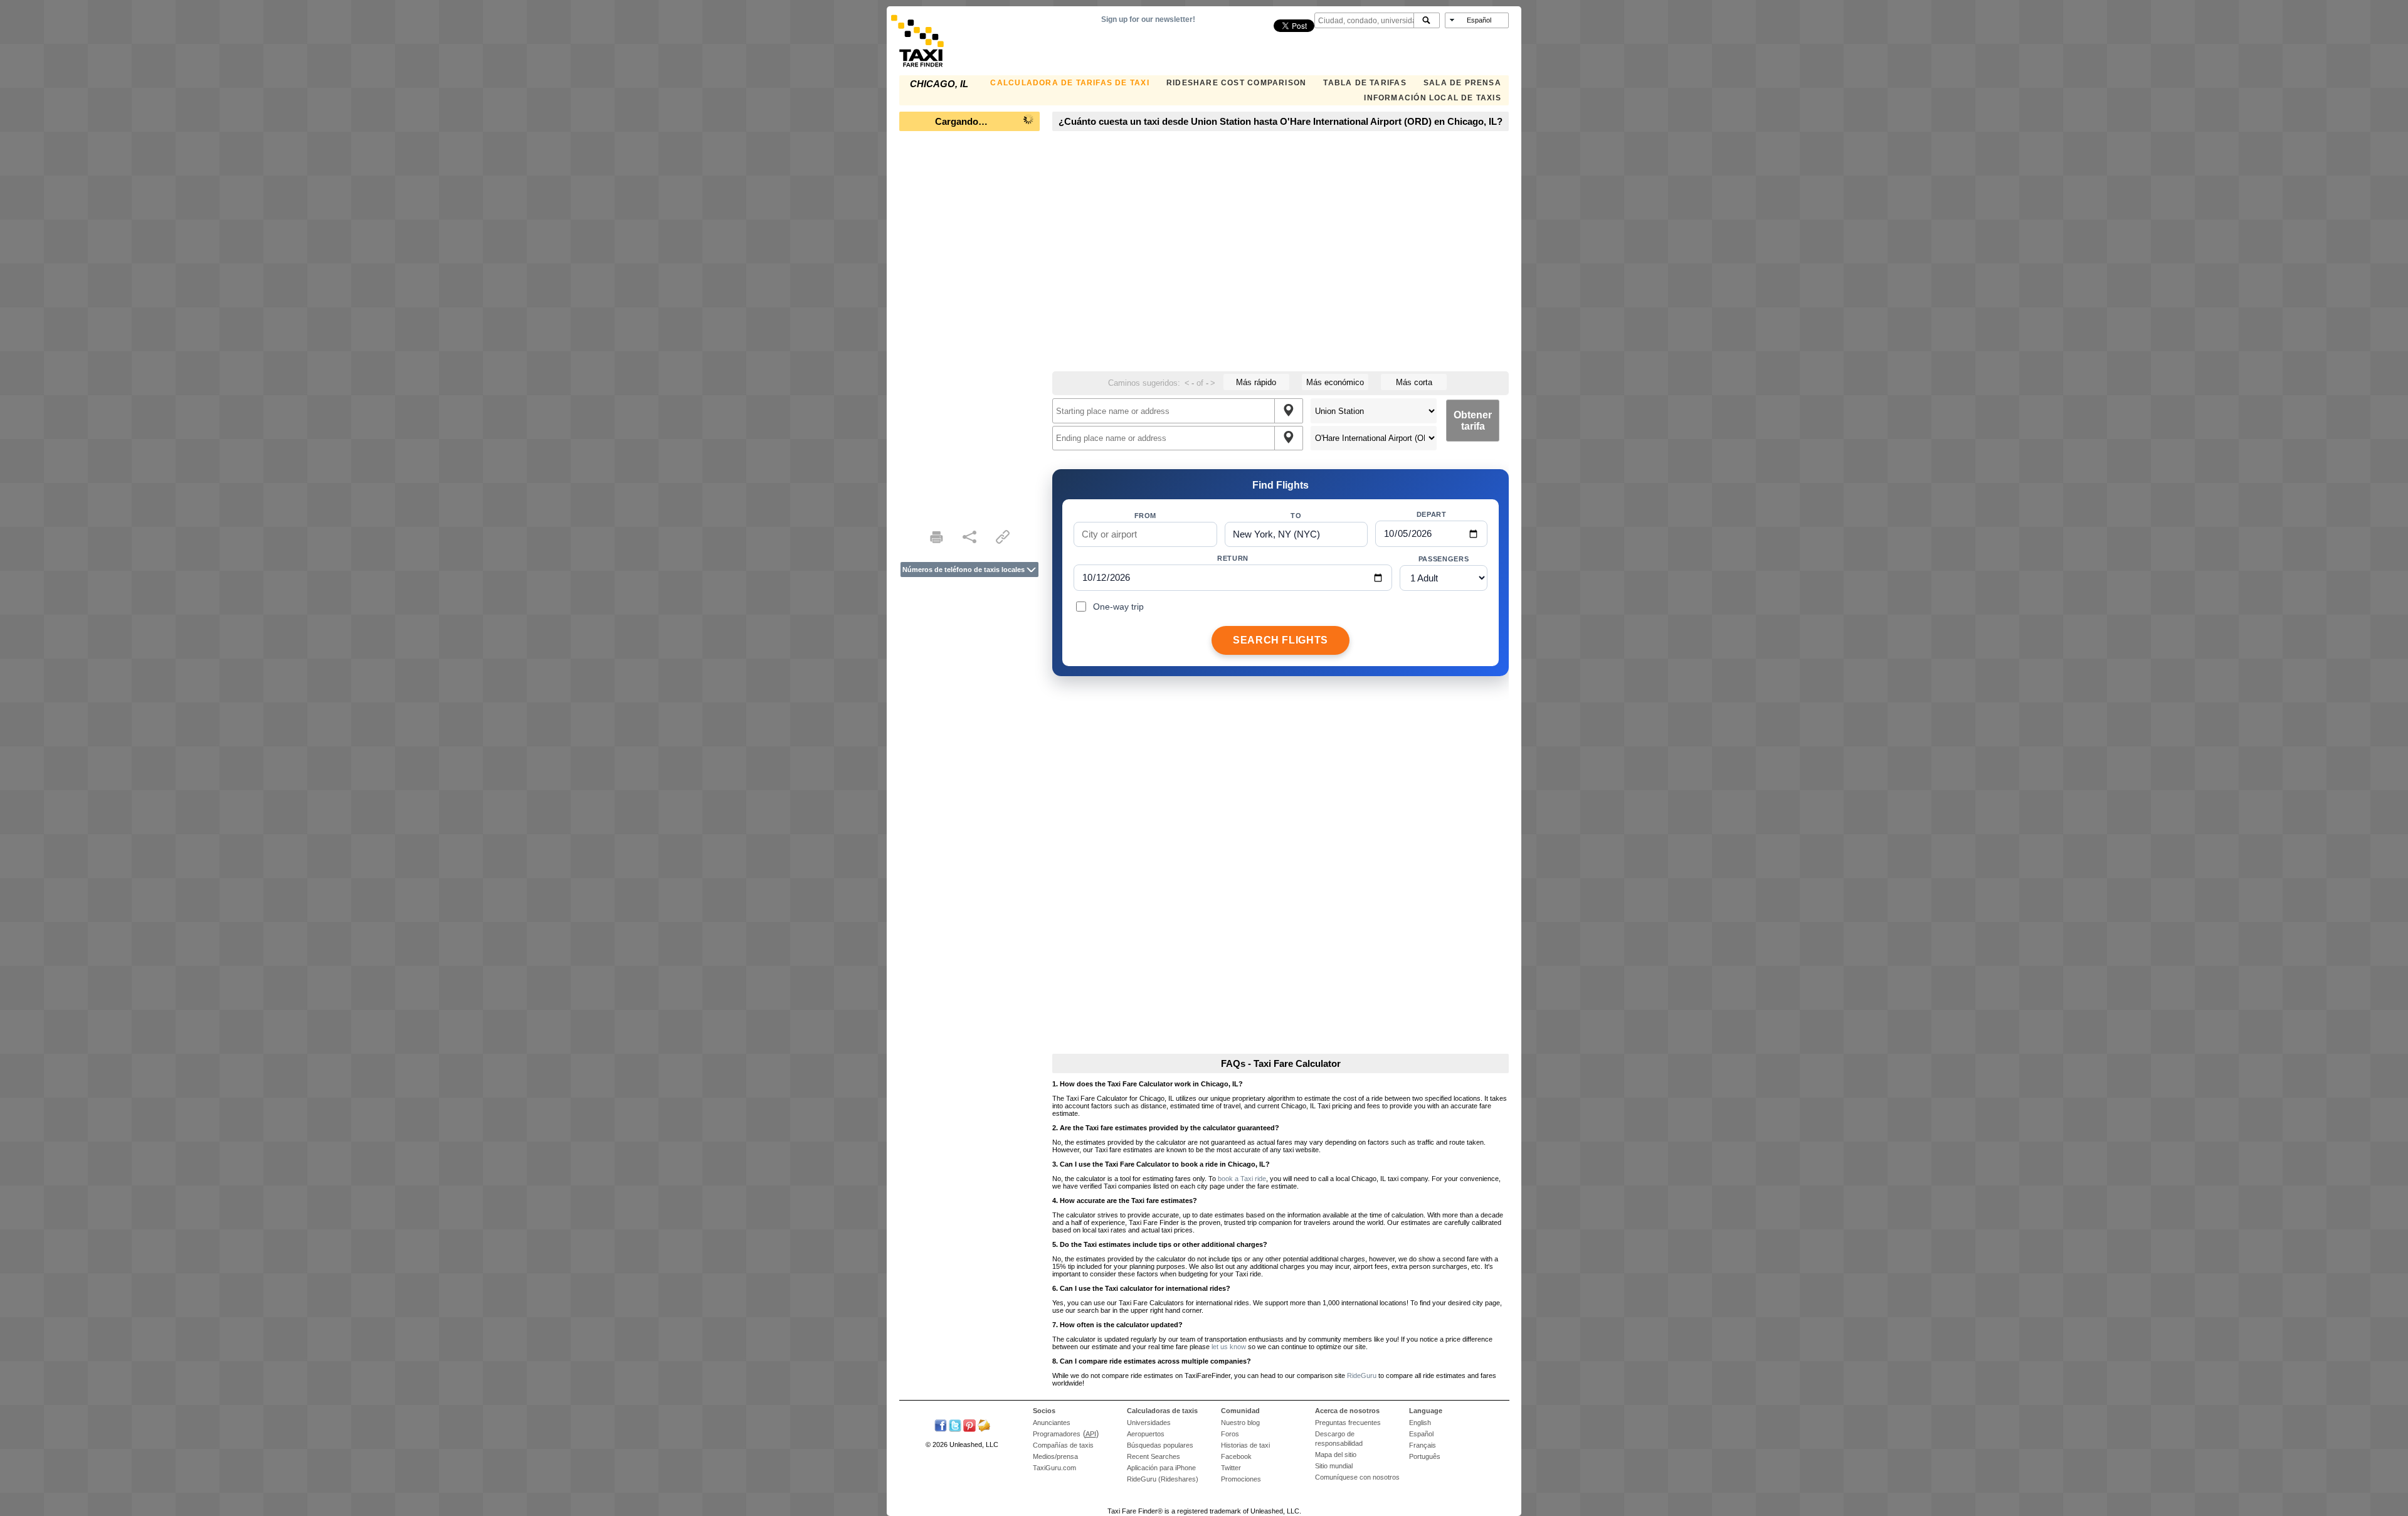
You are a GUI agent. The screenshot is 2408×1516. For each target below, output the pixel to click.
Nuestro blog (1240, 1423)
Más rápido (1256, 382)
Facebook (1236, 1456)
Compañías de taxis (1063, 1445)
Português (1425, 1456)
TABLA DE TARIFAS (1365, 83)
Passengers (1444, 559)
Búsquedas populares (1160, 1445)
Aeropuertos (1146, 1434)
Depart (1432, 514)
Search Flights (1281, 640)
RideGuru (1362, 1376)
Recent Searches (1154, 1456)
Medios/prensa (1055, 1456)
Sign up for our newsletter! (1148, 19)
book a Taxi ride (1242, 1179)
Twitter (1231, 1468)
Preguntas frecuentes (1348, 1423)
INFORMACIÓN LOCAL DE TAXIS (1432, 98)
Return (1233, 558)
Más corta (1414, 382)
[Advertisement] (969, 326)
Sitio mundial (1334, 1466)
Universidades (1149, 1423)
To (1296, 516)
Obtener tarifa (1473, 421)
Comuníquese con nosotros (1357, 1477)
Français (1423, 1445)
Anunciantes (1052, 1423)
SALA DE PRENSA (1462, 83)
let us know (1229, 1347)
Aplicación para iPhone (1161, 1468)
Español (1421, 1434)
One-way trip (1118, 607)
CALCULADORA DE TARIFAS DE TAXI (1069, 83)
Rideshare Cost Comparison (1236, 83)
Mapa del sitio (1336, 1455)
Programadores (1057, 1434)
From (1146, 516)
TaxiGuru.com (1054, 1468)
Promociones (1241, 1479)
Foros (1230, 1434)
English (1420, 1423)
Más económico (1335, 382)
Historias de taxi (1245, 1445)
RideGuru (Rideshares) (1163, 1479)
